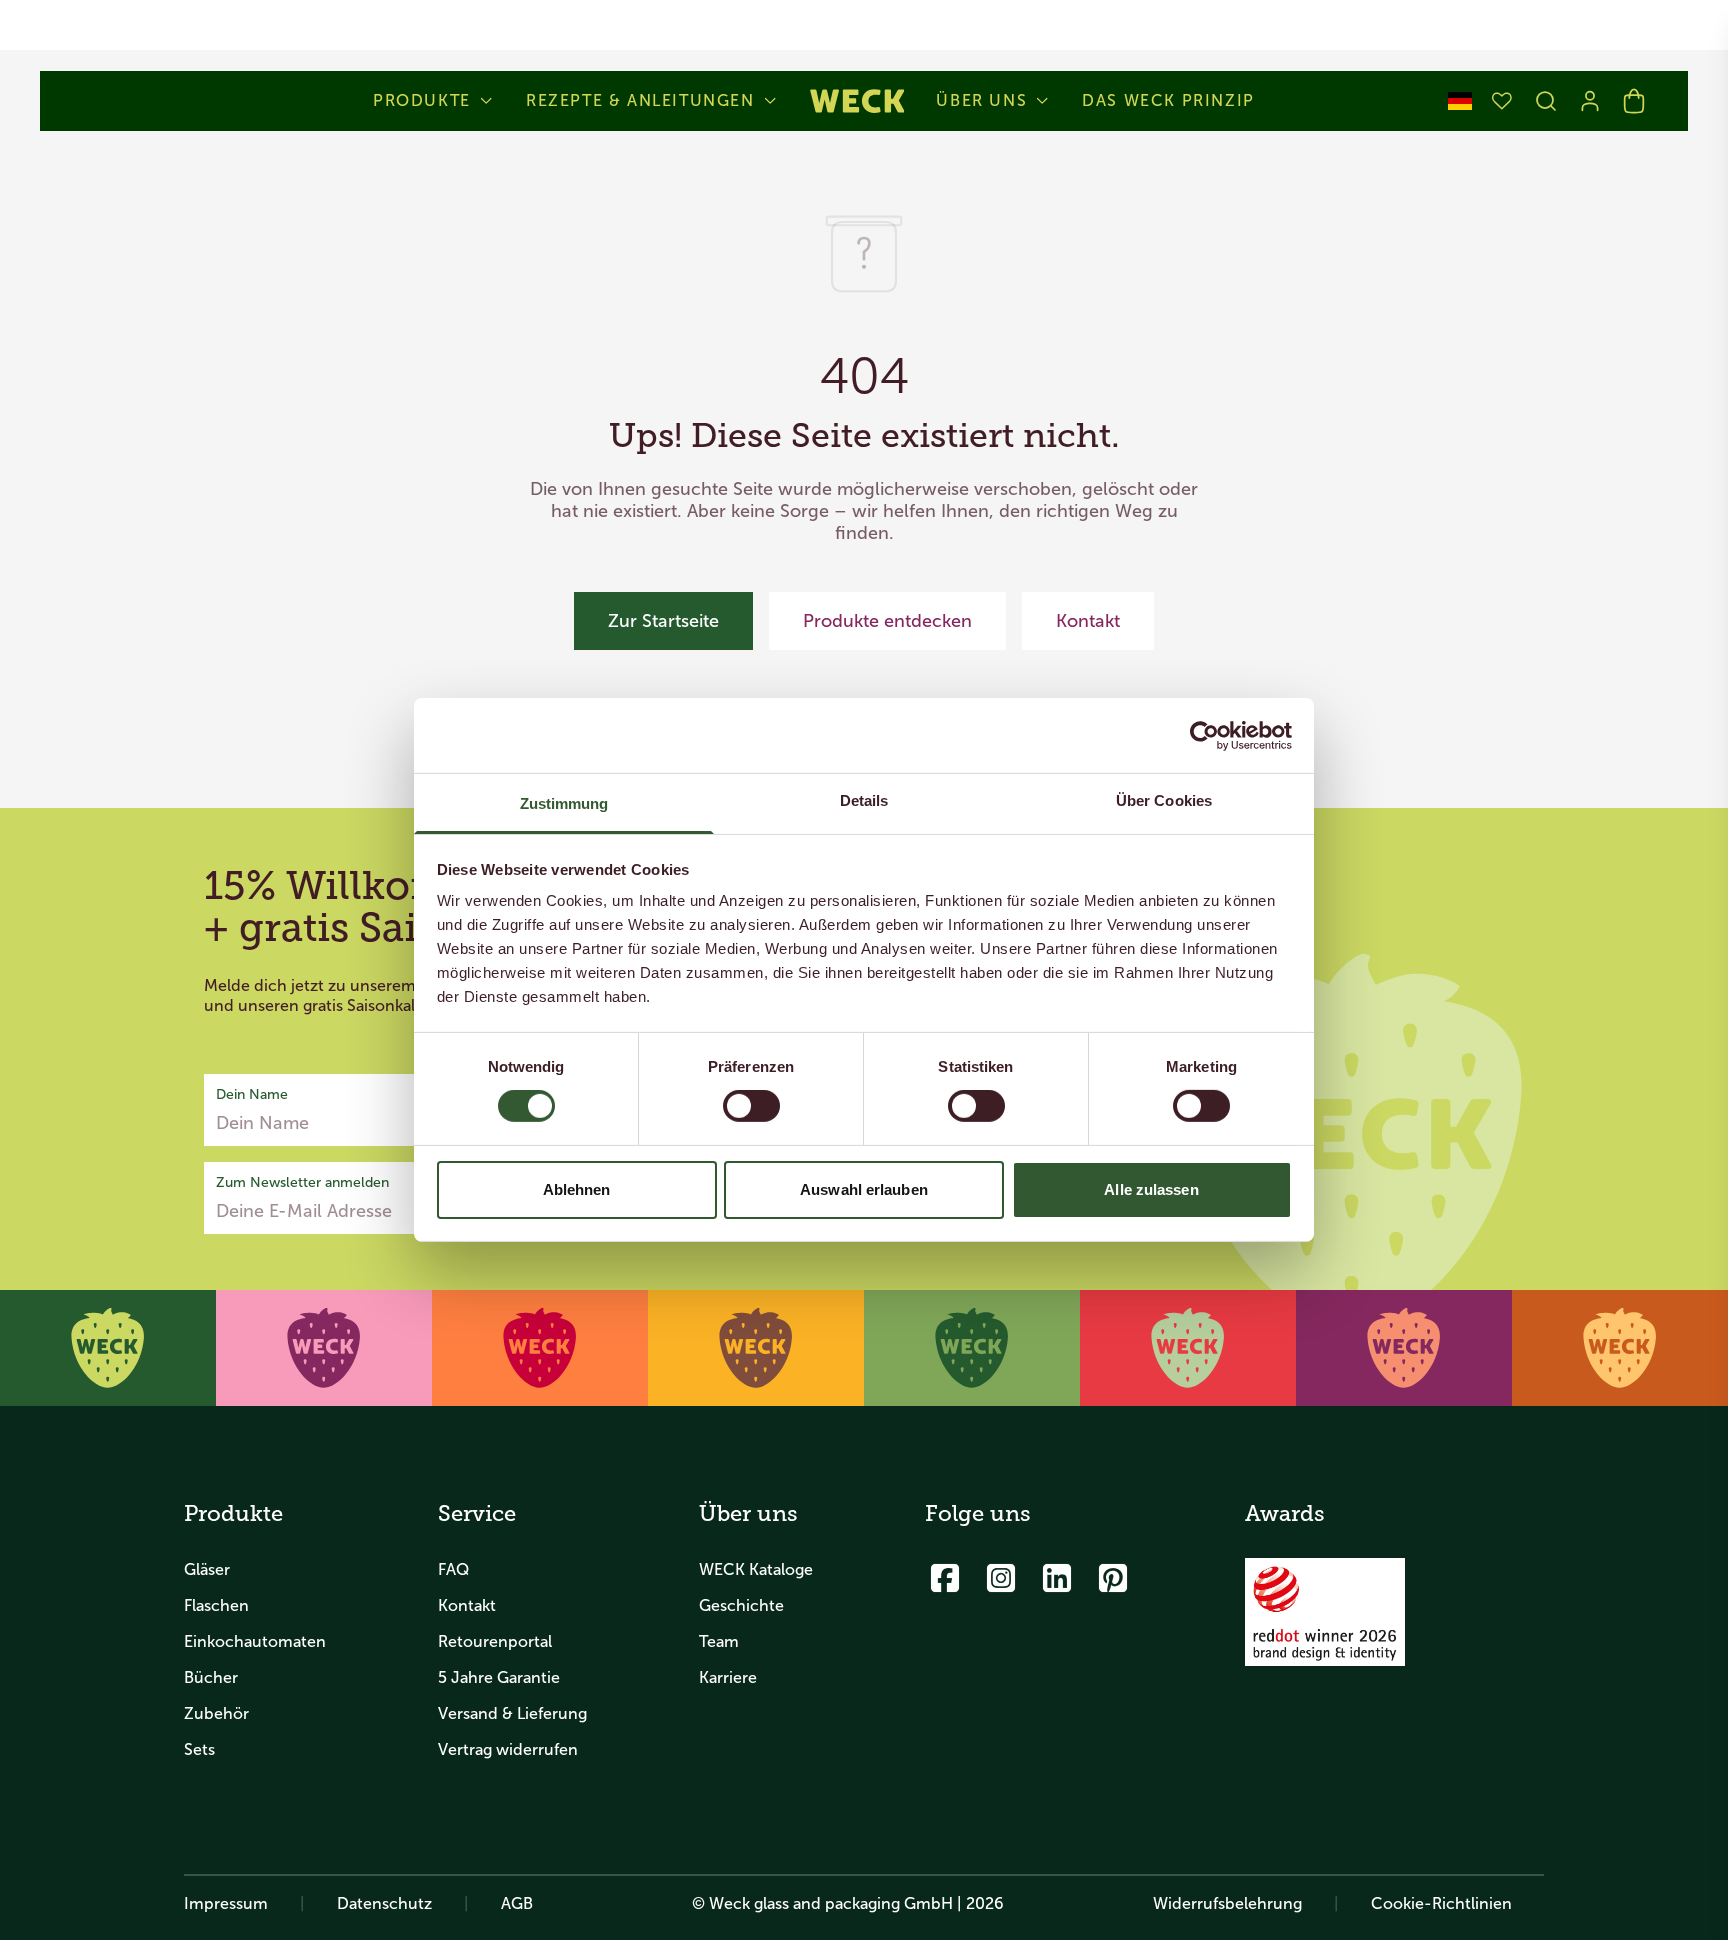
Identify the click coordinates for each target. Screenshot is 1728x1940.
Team (719, 1641)
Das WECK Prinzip (1168, 101)
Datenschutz (384, 1903)
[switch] (751, 1106)
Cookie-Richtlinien (1441, 1903)
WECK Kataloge (756, 1569)
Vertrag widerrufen (508, 1749)
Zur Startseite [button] (663, 621)
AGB (517, 1903)
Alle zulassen (1151, 1189)
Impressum (226, 1903)
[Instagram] (1001, 1578)
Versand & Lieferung (512, 1713)
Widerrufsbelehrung (1227, 1903)
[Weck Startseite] (857, 101)
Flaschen (216, 1605)
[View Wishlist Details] (1502, 101)
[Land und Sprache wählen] (1460, 101)
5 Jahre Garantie (499, 1677)
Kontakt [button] (1088, 621)
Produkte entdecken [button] (887, 621)
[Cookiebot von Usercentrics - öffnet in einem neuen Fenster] (1204, 735)
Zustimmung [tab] (564, 803)
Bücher (211, 1677)
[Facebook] (945, 1578)
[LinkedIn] (1057, 1578)
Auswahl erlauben (864, 1189)
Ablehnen (577, 1189)
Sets (199, 1749)
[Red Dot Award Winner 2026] (1325, 1612)
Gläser (207, 1569)
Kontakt (467, 1605)
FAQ (453, 1569)
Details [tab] (864, 800)
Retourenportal (495, 1641)
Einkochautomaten (255, 1641)
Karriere (728, 1677)
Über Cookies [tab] (1164, 800)
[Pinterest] (1113, 1578)
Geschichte (741, 1605)
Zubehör (216, 1713)
